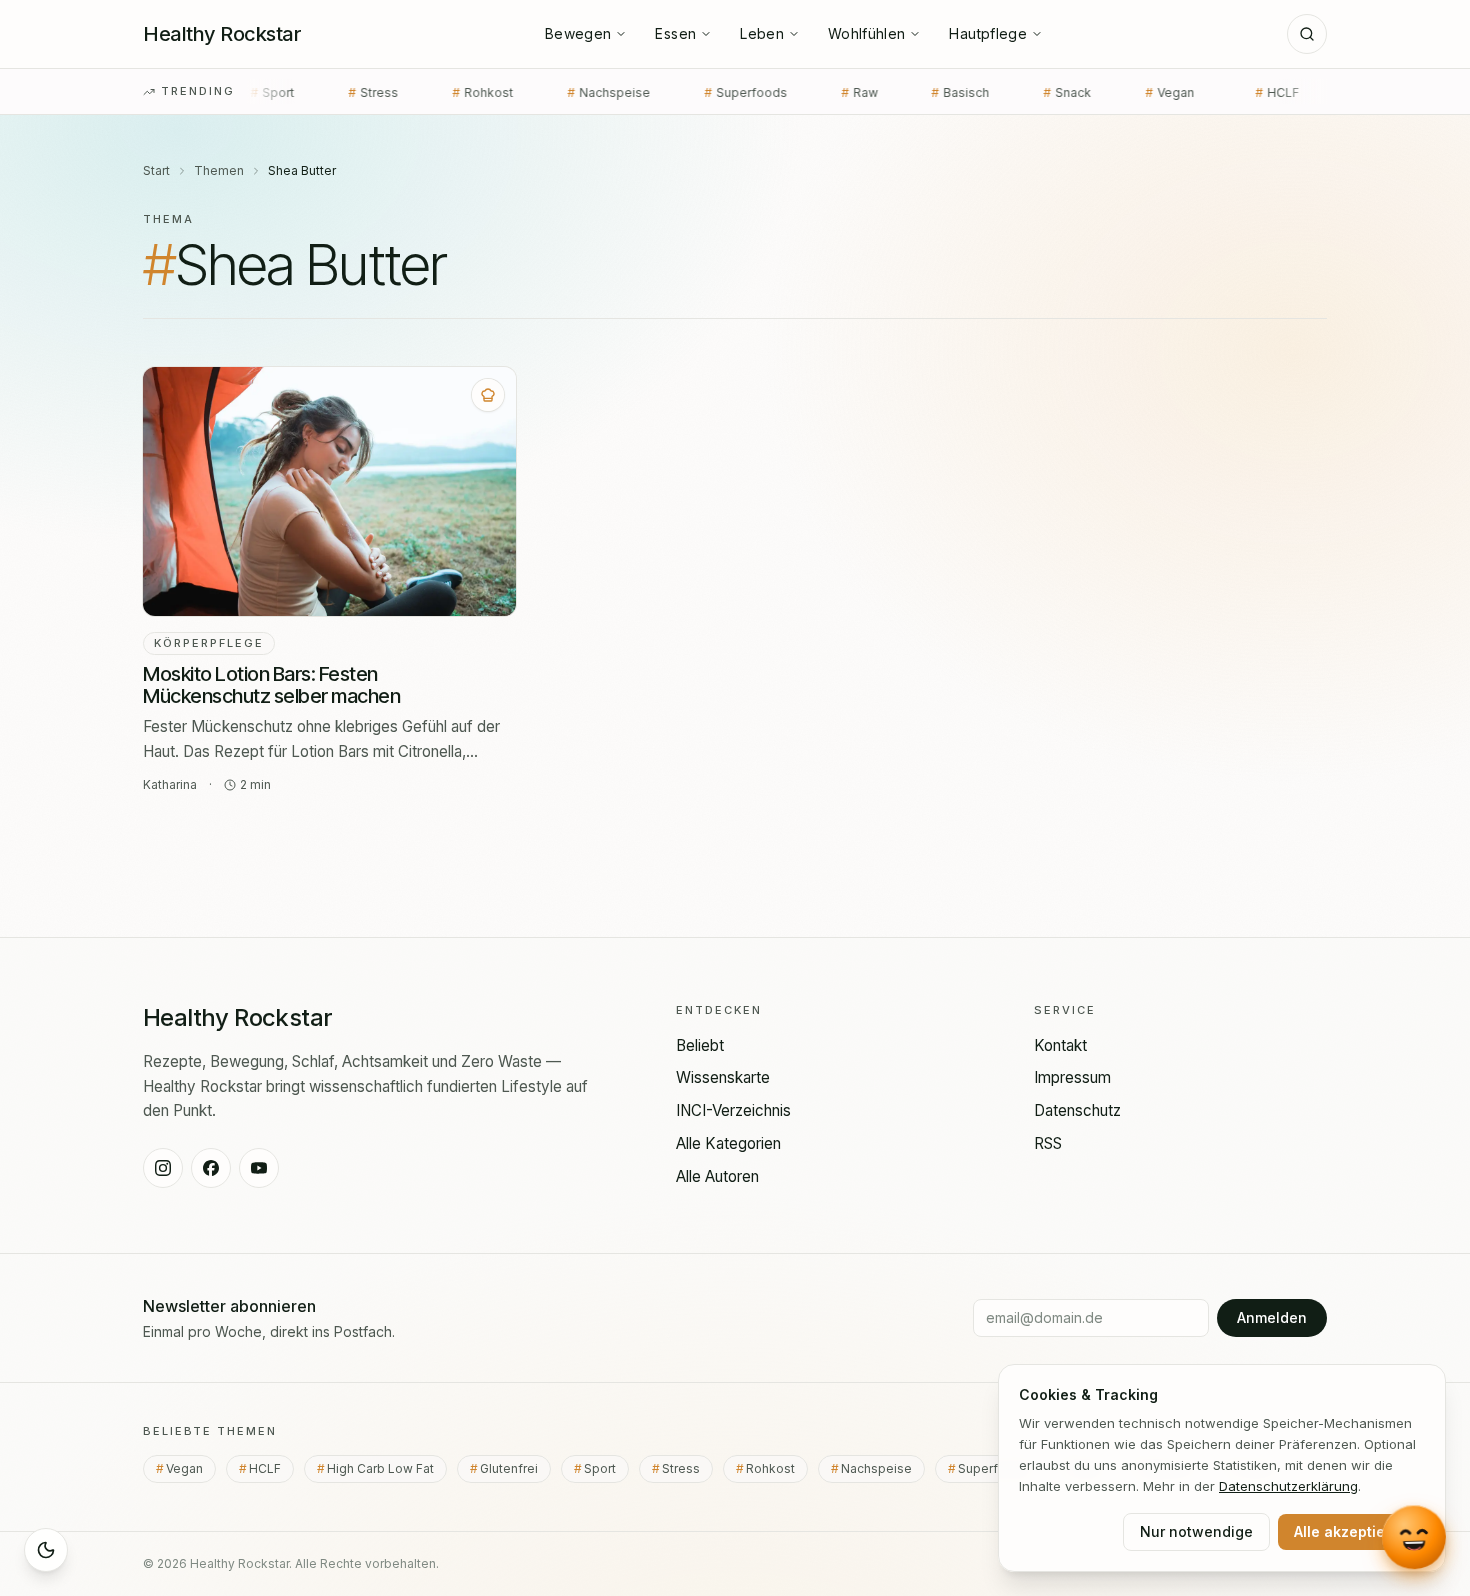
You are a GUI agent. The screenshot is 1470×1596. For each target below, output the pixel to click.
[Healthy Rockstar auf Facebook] (211, 1168)
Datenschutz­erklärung (1288, 1486)
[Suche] (1307, 34)
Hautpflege (988, 33)
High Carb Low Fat (387, 1468)
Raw (774, 92)
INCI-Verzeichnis (733, 1110)
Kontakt (1060, 1045)
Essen (675, 33)
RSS (1048, 1143)
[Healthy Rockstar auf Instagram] (163, 1168)
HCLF (1192, 92)
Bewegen (578, 33)
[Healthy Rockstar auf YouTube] (259, 1168)
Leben (762, 33)
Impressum (1072, 1077)
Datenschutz (1077, 1110)
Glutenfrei (515, 1468)
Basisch (875, 92)
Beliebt (700, 1045)
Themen (219, 170)
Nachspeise (523, 92)
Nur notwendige (1196, 1531)
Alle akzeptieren (1351, 1531)
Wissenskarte (723, 1077)
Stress (288, 92)
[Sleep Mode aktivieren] (46, 1550)
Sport (606, 1468)
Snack (982, 92)
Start (156, 170)
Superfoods (660, 92)
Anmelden (1272, 1317)
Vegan (1088, 92)
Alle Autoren (717, 1176)
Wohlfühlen (867, 33)
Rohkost (397, 92)
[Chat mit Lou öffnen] (1414, 1539)
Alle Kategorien (728, 1143)
